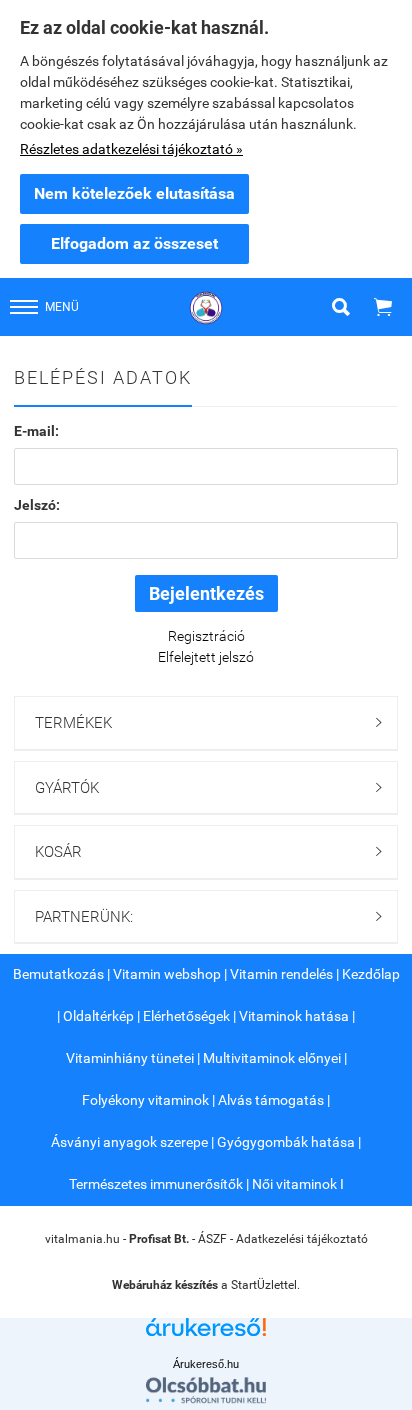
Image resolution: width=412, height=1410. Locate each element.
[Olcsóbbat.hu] (206, 1390)
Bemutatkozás (58, 974)
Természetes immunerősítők (156, 1184)
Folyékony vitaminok (145, 1100)
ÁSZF (212, 1239)
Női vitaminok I (298, 1184)
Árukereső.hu (206, 1364)
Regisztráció (206, 636)
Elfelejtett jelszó (206, 657)
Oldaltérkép (98, 1016)
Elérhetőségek (186, 1016)
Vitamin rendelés (281, 974)
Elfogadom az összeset (134, 243)
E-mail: (36, 431)
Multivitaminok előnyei (272, 1058)
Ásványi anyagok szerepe (129, 1142)
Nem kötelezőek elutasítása (134, 193)
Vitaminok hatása (294, 1016)
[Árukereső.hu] (206, 1334)
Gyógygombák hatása (286, 1142)
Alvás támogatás (271, 1100)
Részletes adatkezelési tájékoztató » (131, 149)
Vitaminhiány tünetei (130, 1058)
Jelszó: (37, 505)
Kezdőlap (371, 974)
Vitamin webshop (167, 974)
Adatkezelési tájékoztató (302, 1239)
